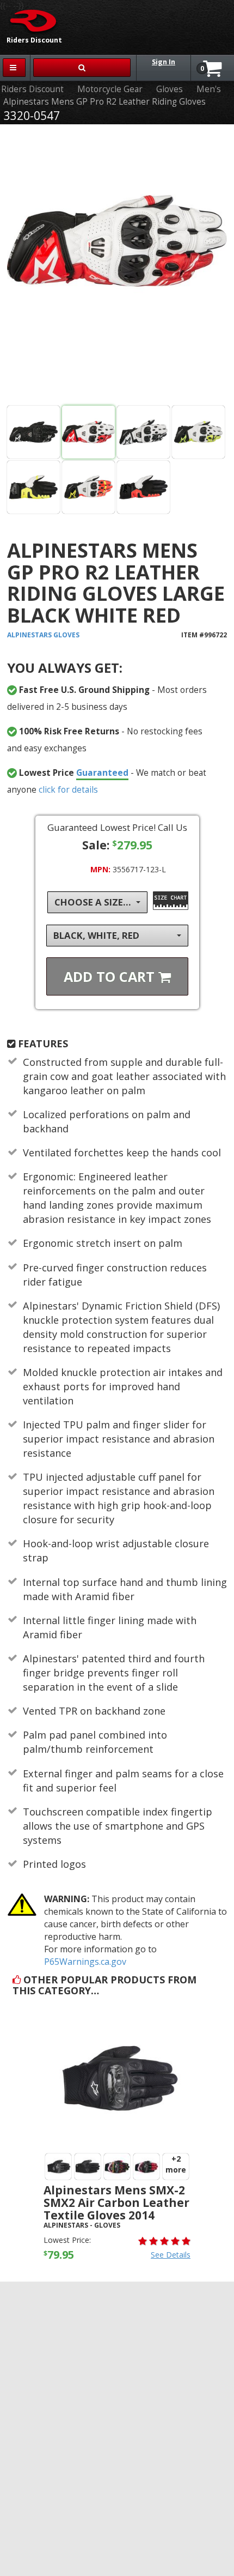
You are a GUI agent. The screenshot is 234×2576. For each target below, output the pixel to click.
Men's (209, 89)
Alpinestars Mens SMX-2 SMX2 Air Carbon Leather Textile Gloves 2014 (116, 2203)
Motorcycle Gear (110, 89)
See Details (171, 2255)
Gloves (170, 89)
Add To (111, 976)
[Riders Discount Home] (30, 20)
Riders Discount (32, 89)
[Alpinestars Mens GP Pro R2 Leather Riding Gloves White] (117, 267)
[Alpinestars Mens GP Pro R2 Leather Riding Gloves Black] (33, 432)
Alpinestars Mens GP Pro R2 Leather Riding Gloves (104, 102)
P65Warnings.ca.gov (85, 1962)
